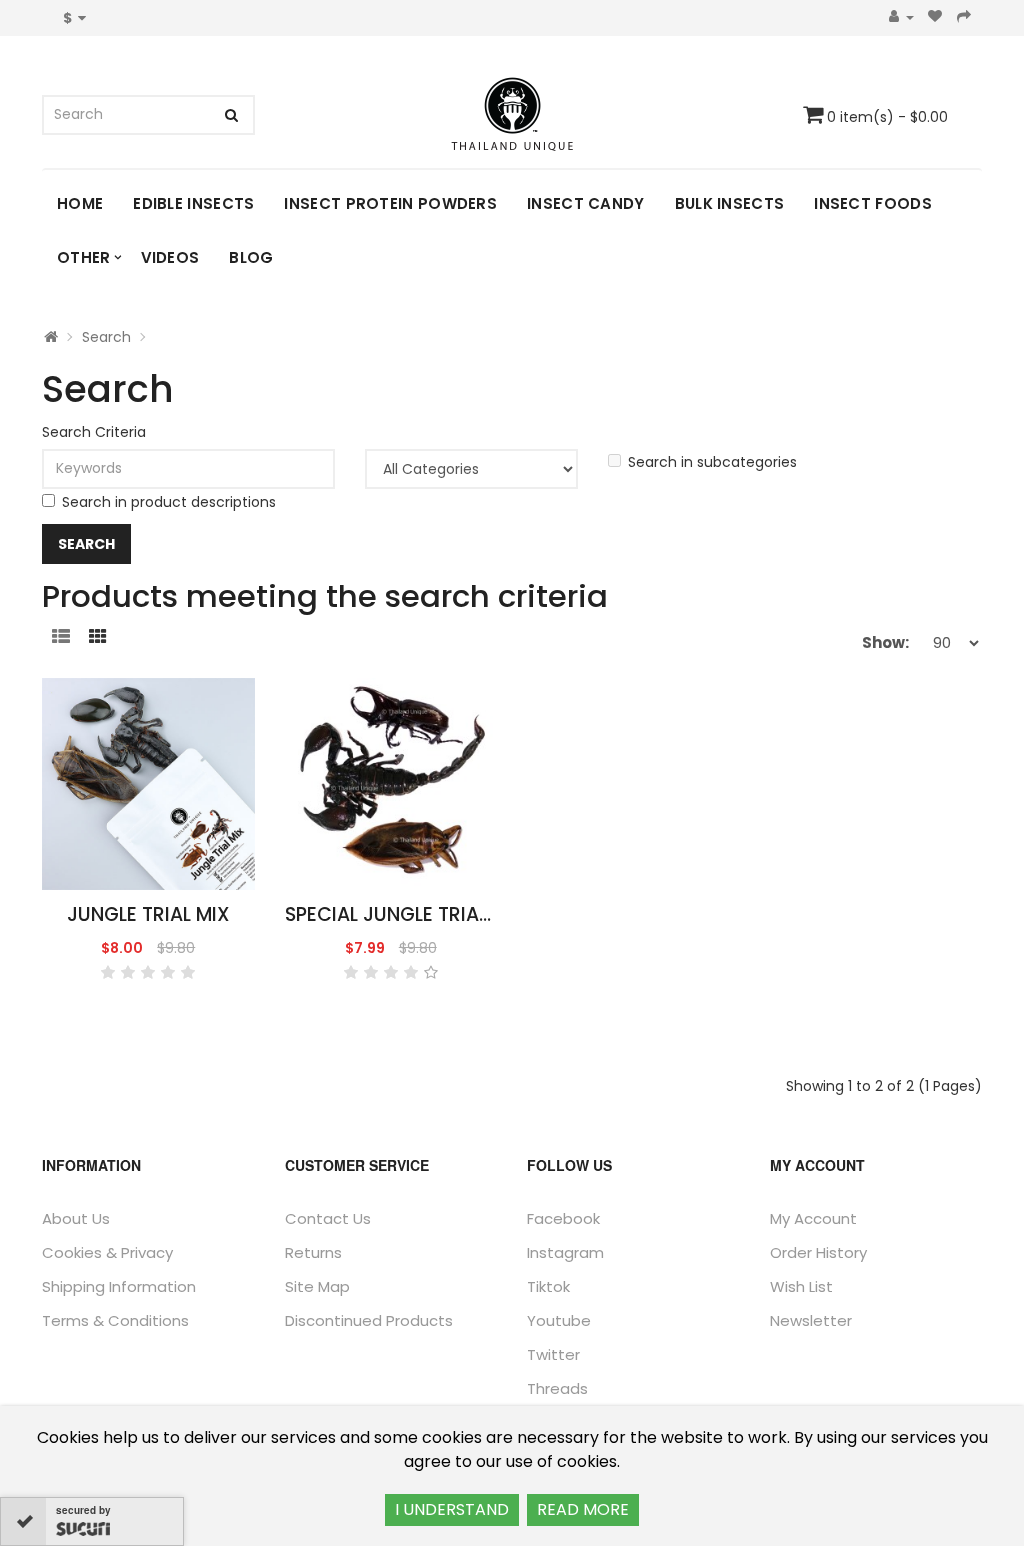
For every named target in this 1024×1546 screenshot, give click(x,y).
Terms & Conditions (115, 1320)
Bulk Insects (730, 203)
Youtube (559, 1320)
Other (84, 257)
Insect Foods (873, 203)
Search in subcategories (712, 462)
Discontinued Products (369, 1320)
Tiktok (548, 1286)
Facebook (563, 1218)
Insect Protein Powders (390, 203)
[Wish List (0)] (935, 18)
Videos (170, 257)
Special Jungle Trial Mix (405, 914)
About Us (76, 1218)
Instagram (565, 1252)
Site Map (317, 1286)
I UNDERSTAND (452, 1509)
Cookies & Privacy (107, 1252)
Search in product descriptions (169, 502)
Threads (557, 1388)
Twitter (553, 1354)
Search (106, 337)
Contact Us (328, 1218)
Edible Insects (193, 203)
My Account (813, 1218)
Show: (885, 642)
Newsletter (811, 1320)
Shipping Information (119, 1286)
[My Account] (901, 18)
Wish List (801, 1286)
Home (80, 203)
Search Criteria (94, 432)
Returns (313, 1252)
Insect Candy (586, 203)
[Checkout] (964, 18)
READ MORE (583, 1509)
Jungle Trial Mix (148, 914)
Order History (818, 1252)
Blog (251, 257)
